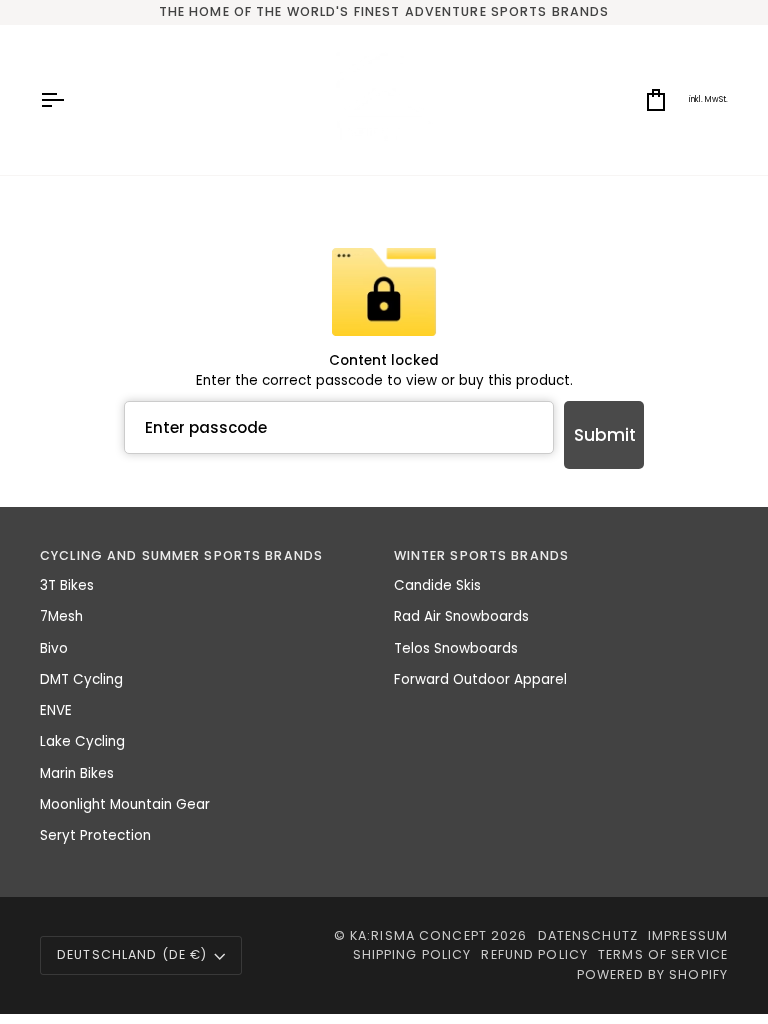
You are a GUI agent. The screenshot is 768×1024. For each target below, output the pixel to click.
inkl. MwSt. (708, 99)
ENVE (56, 710)
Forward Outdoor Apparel (480, 679)
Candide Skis (437, 585)
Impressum (688, 935)
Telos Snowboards (456, 648)
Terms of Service (663, 954)
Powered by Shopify (652, 974)
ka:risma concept (418, 935)
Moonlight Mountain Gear (125, 804)
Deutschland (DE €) (132, 954)
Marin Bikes (77, 773)
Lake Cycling (82, 741)
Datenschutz (588, 935)
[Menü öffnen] (70, 100)
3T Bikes (67, 585)
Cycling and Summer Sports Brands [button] (181, 555)
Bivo (54, 648)
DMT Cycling (81, 679)
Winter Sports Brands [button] (482, 555)
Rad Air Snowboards (461, 616)
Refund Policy (534, 954)
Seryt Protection (95, 835)
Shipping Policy (412, 954)
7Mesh (61, 616)
